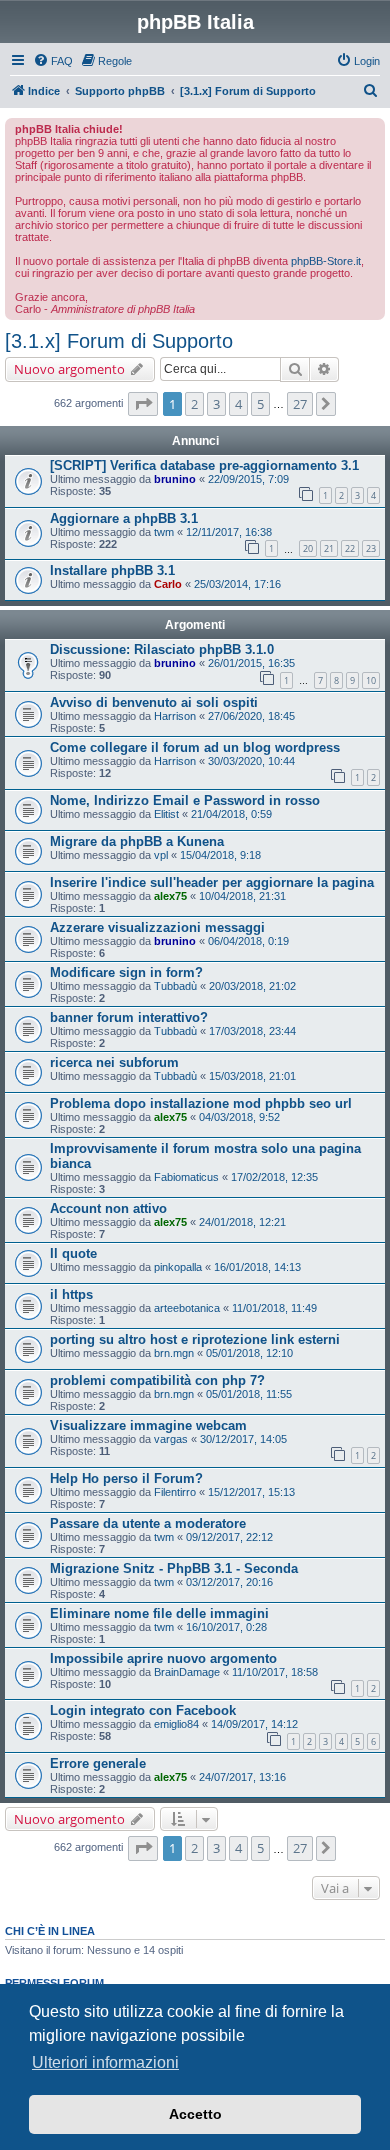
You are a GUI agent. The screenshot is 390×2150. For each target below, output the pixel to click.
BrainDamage (187, 1672)
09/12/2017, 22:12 (229, 1537)
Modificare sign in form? (126, 972)
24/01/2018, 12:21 (242, 1222)
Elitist (166, 814)
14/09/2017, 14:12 (254, 1724)
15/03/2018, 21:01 (252, 1076)
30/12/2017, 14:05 (243, 1439)
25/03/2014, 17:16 (237, 584)
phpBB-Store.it (326, 261)
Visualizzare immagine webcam (148, 1425)
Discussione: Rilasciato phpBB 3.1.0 (162, 649)
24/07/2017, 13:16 (242, 1777)
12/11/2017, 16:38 (229, 532)
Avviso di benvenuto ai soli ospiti (154, 702)
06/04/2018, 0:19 (248, 941)
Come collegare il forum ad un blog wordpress (195, 747)
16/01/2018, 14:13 (257, 1267)
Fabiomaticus (186, 1177)
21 (329, 548)
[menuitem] (53, 61)
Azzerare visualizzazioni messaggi (157, 927)
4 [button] (238, 404)
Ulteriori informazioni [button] (105, 2062)
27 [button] (300, 404)
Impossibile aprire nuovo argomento (163, 1658)
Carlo (168, 584)
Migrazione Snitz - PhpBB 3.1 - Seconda (174, 1568)
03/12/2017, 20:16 (229, 1582)
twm (164, 532)
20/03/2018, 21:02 (252, 986)
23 (371, 548)
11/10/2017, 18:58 (275, 1672)
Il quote (73, 1253)
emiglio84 (176, 1724)
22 (350, 548)
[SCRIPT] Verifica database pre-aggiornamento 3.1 (204, 465)
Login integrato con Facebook (143, 1710)
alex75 (170, 896)
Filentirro (175, 1492)
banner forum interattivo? (129, 1017)
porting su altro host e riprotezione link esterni (195, 1339)
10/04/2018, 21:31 (242, 896)
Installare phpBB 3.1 (112, 570)
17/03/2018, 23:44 (252, 1031)
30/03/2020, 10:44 (251, 761)
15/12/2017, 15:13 (251, 1492)
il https (71, 1294)
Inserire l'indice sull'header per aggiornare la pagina (212, 882)
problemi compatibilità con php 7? (157, 1380)
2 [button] (194, 404)
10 (371, 680)
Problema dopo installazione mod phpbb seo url (201, 1103)
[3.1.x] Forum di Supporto (119, 341)
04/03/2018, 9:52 (239, 1117)
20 (308, 548)
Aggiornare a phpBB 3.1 (124, 518)
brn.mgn (174, 1353)
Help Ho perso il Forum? (126, 1478)
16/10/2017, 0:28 (226, 1627)
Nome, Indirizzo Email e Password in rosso (185, 800)
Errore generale (98, 1763)
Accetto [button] (195, 2114)
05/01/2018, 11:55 (249, 1394)
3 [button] (216, 404)
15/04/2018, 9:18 (220, 855)
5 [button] (260, 404)
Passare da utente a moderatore (148, 1523)
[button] (143, 404)
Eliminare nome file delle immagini (159, 1613)
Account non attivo (108, 1208)
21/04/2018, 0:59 (231, 814)
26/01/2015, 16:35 (251, 663)
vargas (171, 1439)
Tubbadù (175, 986)
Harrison (175, 716)
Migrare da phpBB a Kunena (137, 841)
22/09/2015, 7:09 (248, 479)
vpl (161, 855)
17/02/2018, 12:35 (274, 1177)
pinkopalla (178, 1267)
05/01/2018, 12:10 (249, 1353)
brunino (175, 479)
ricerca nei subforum (114, 1062)
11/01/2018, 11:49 (274, 1308)
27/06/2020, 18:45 (251, 716)
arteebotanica (187, 1308)
